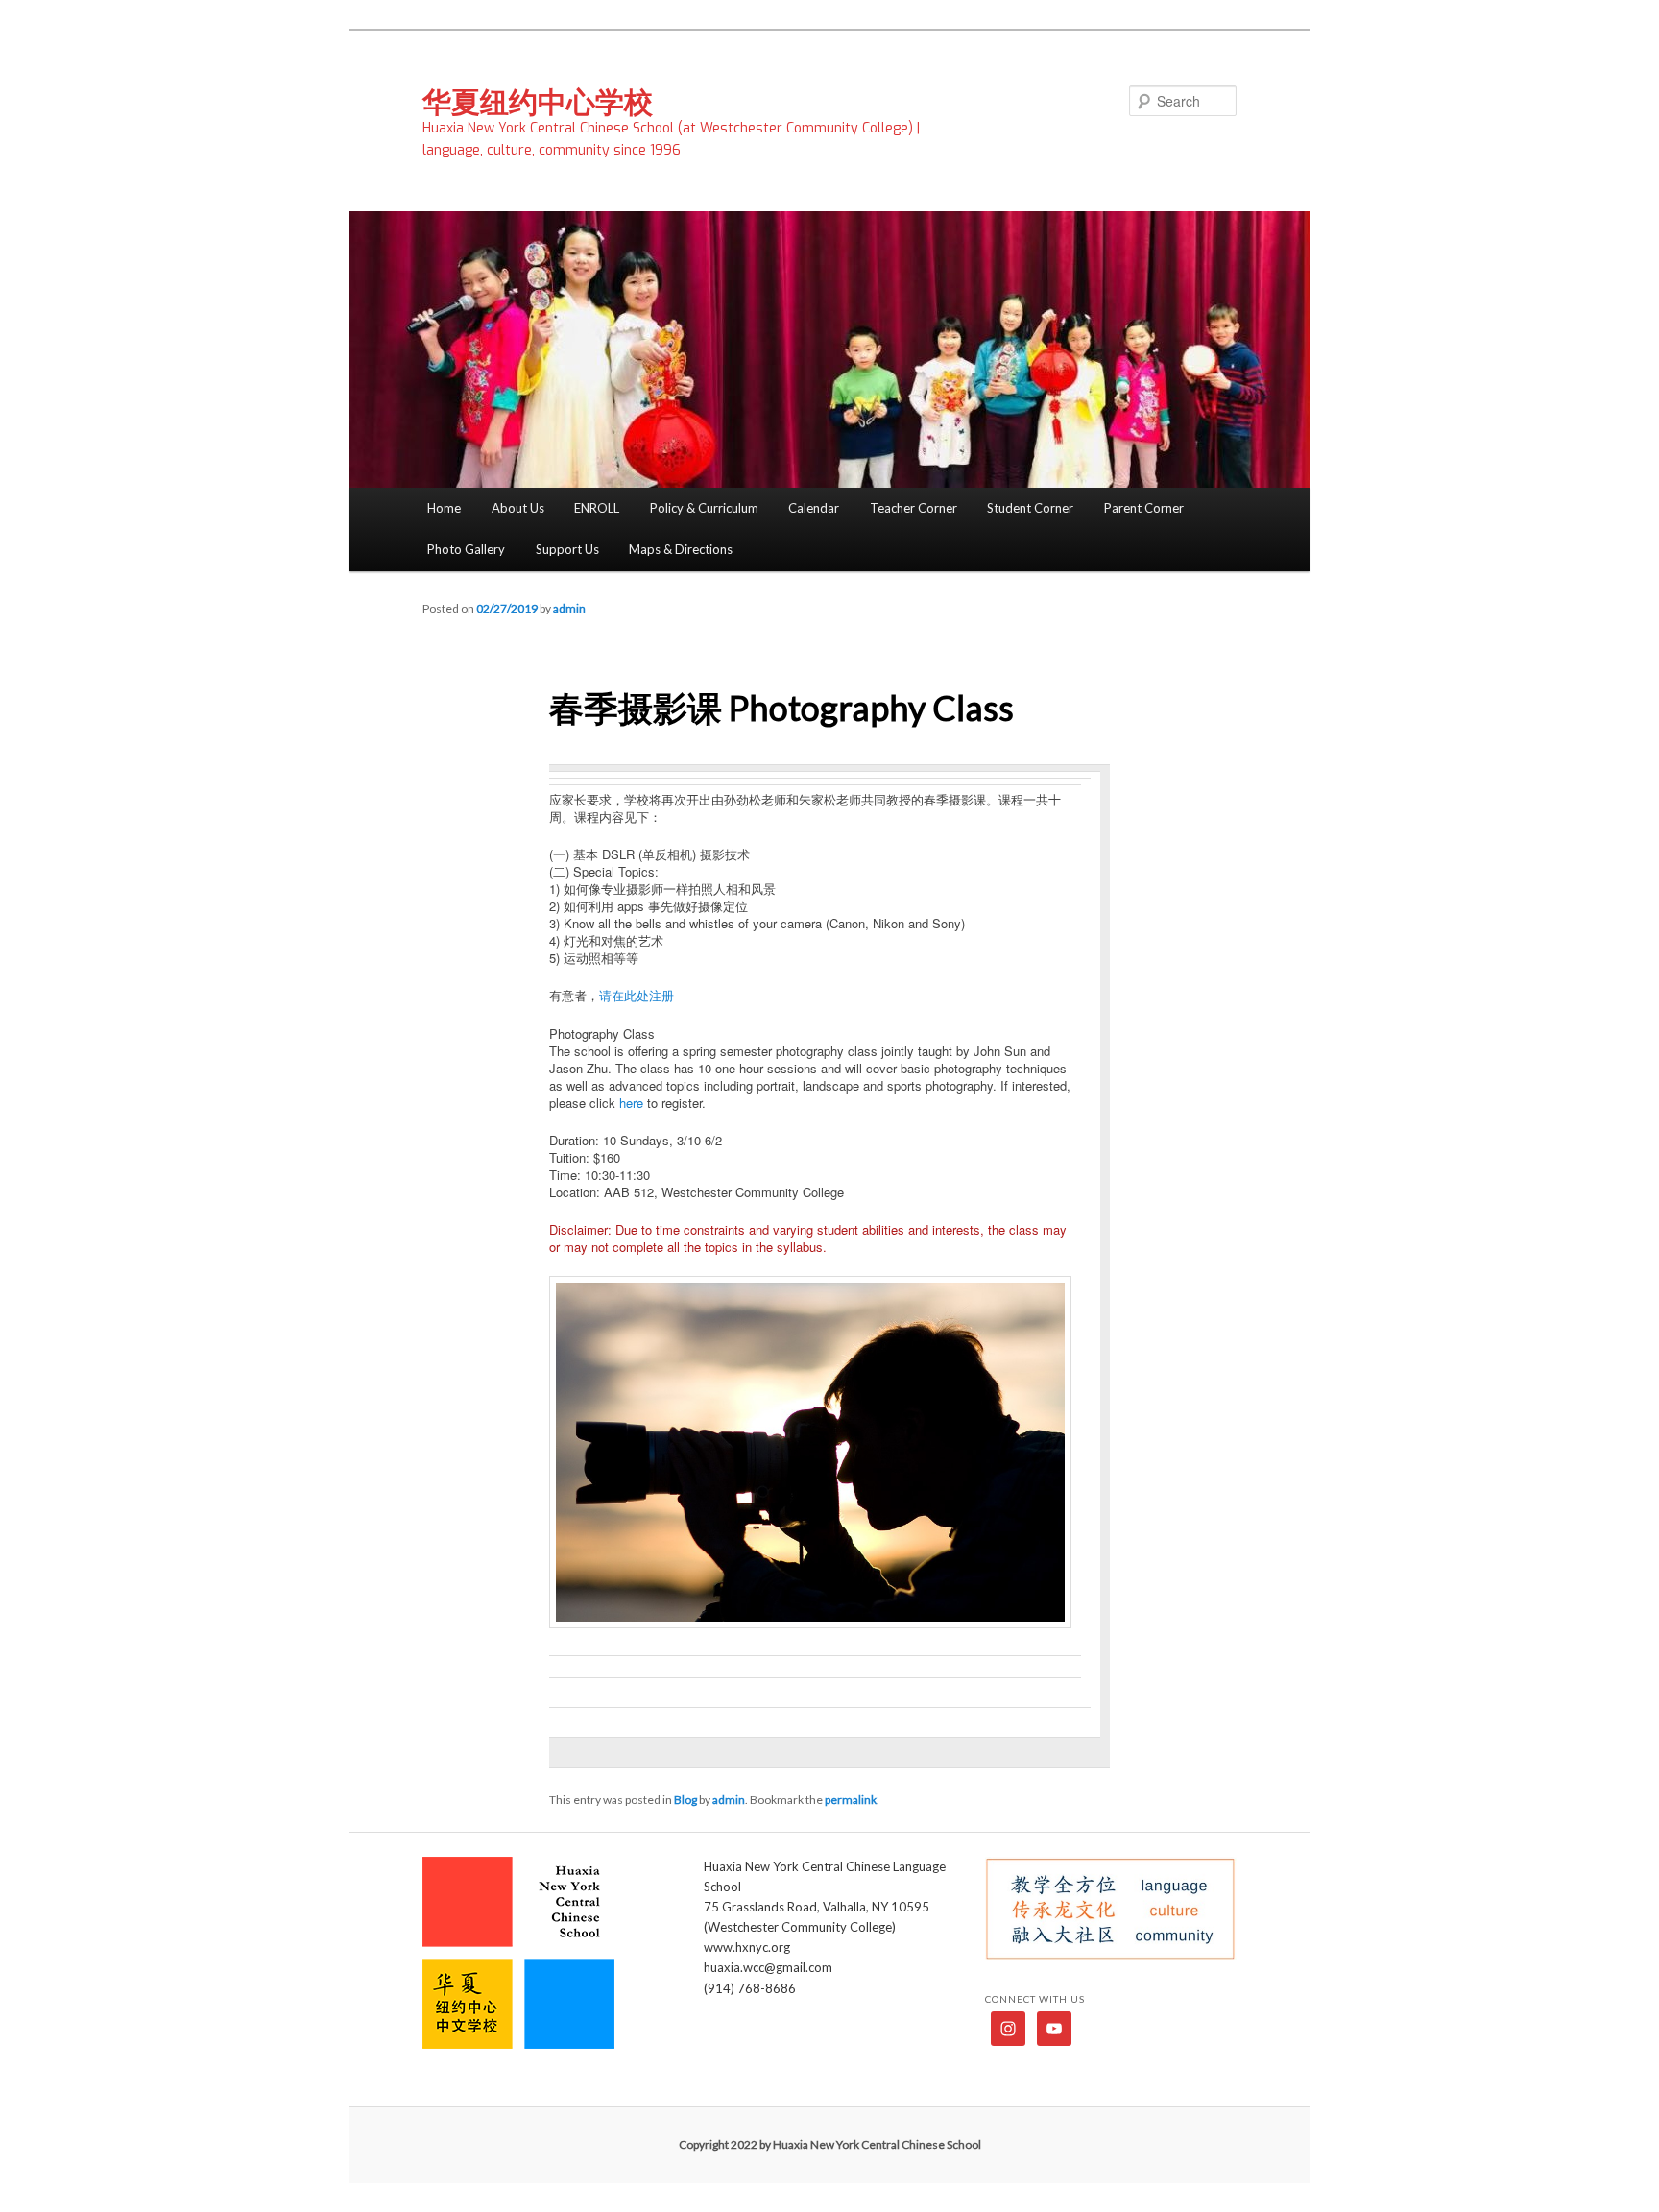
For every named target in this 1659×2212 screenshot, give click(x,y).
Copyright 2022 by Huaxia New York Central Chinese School (830, 2144)
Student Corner (1030, 508)
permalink (851, 1800)
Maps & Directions (681, 549)
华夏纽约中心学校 (538, 101)
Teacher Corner (914, 508)
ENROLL (597, 508)
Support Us (567, 549)
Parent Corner (1144, 508)
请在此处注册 (637, 995)
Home (444, 508)
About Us (518, 508)
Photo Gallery (466, 549)
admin (569, 608)
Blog (685, 1800)
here (631, 1103)
